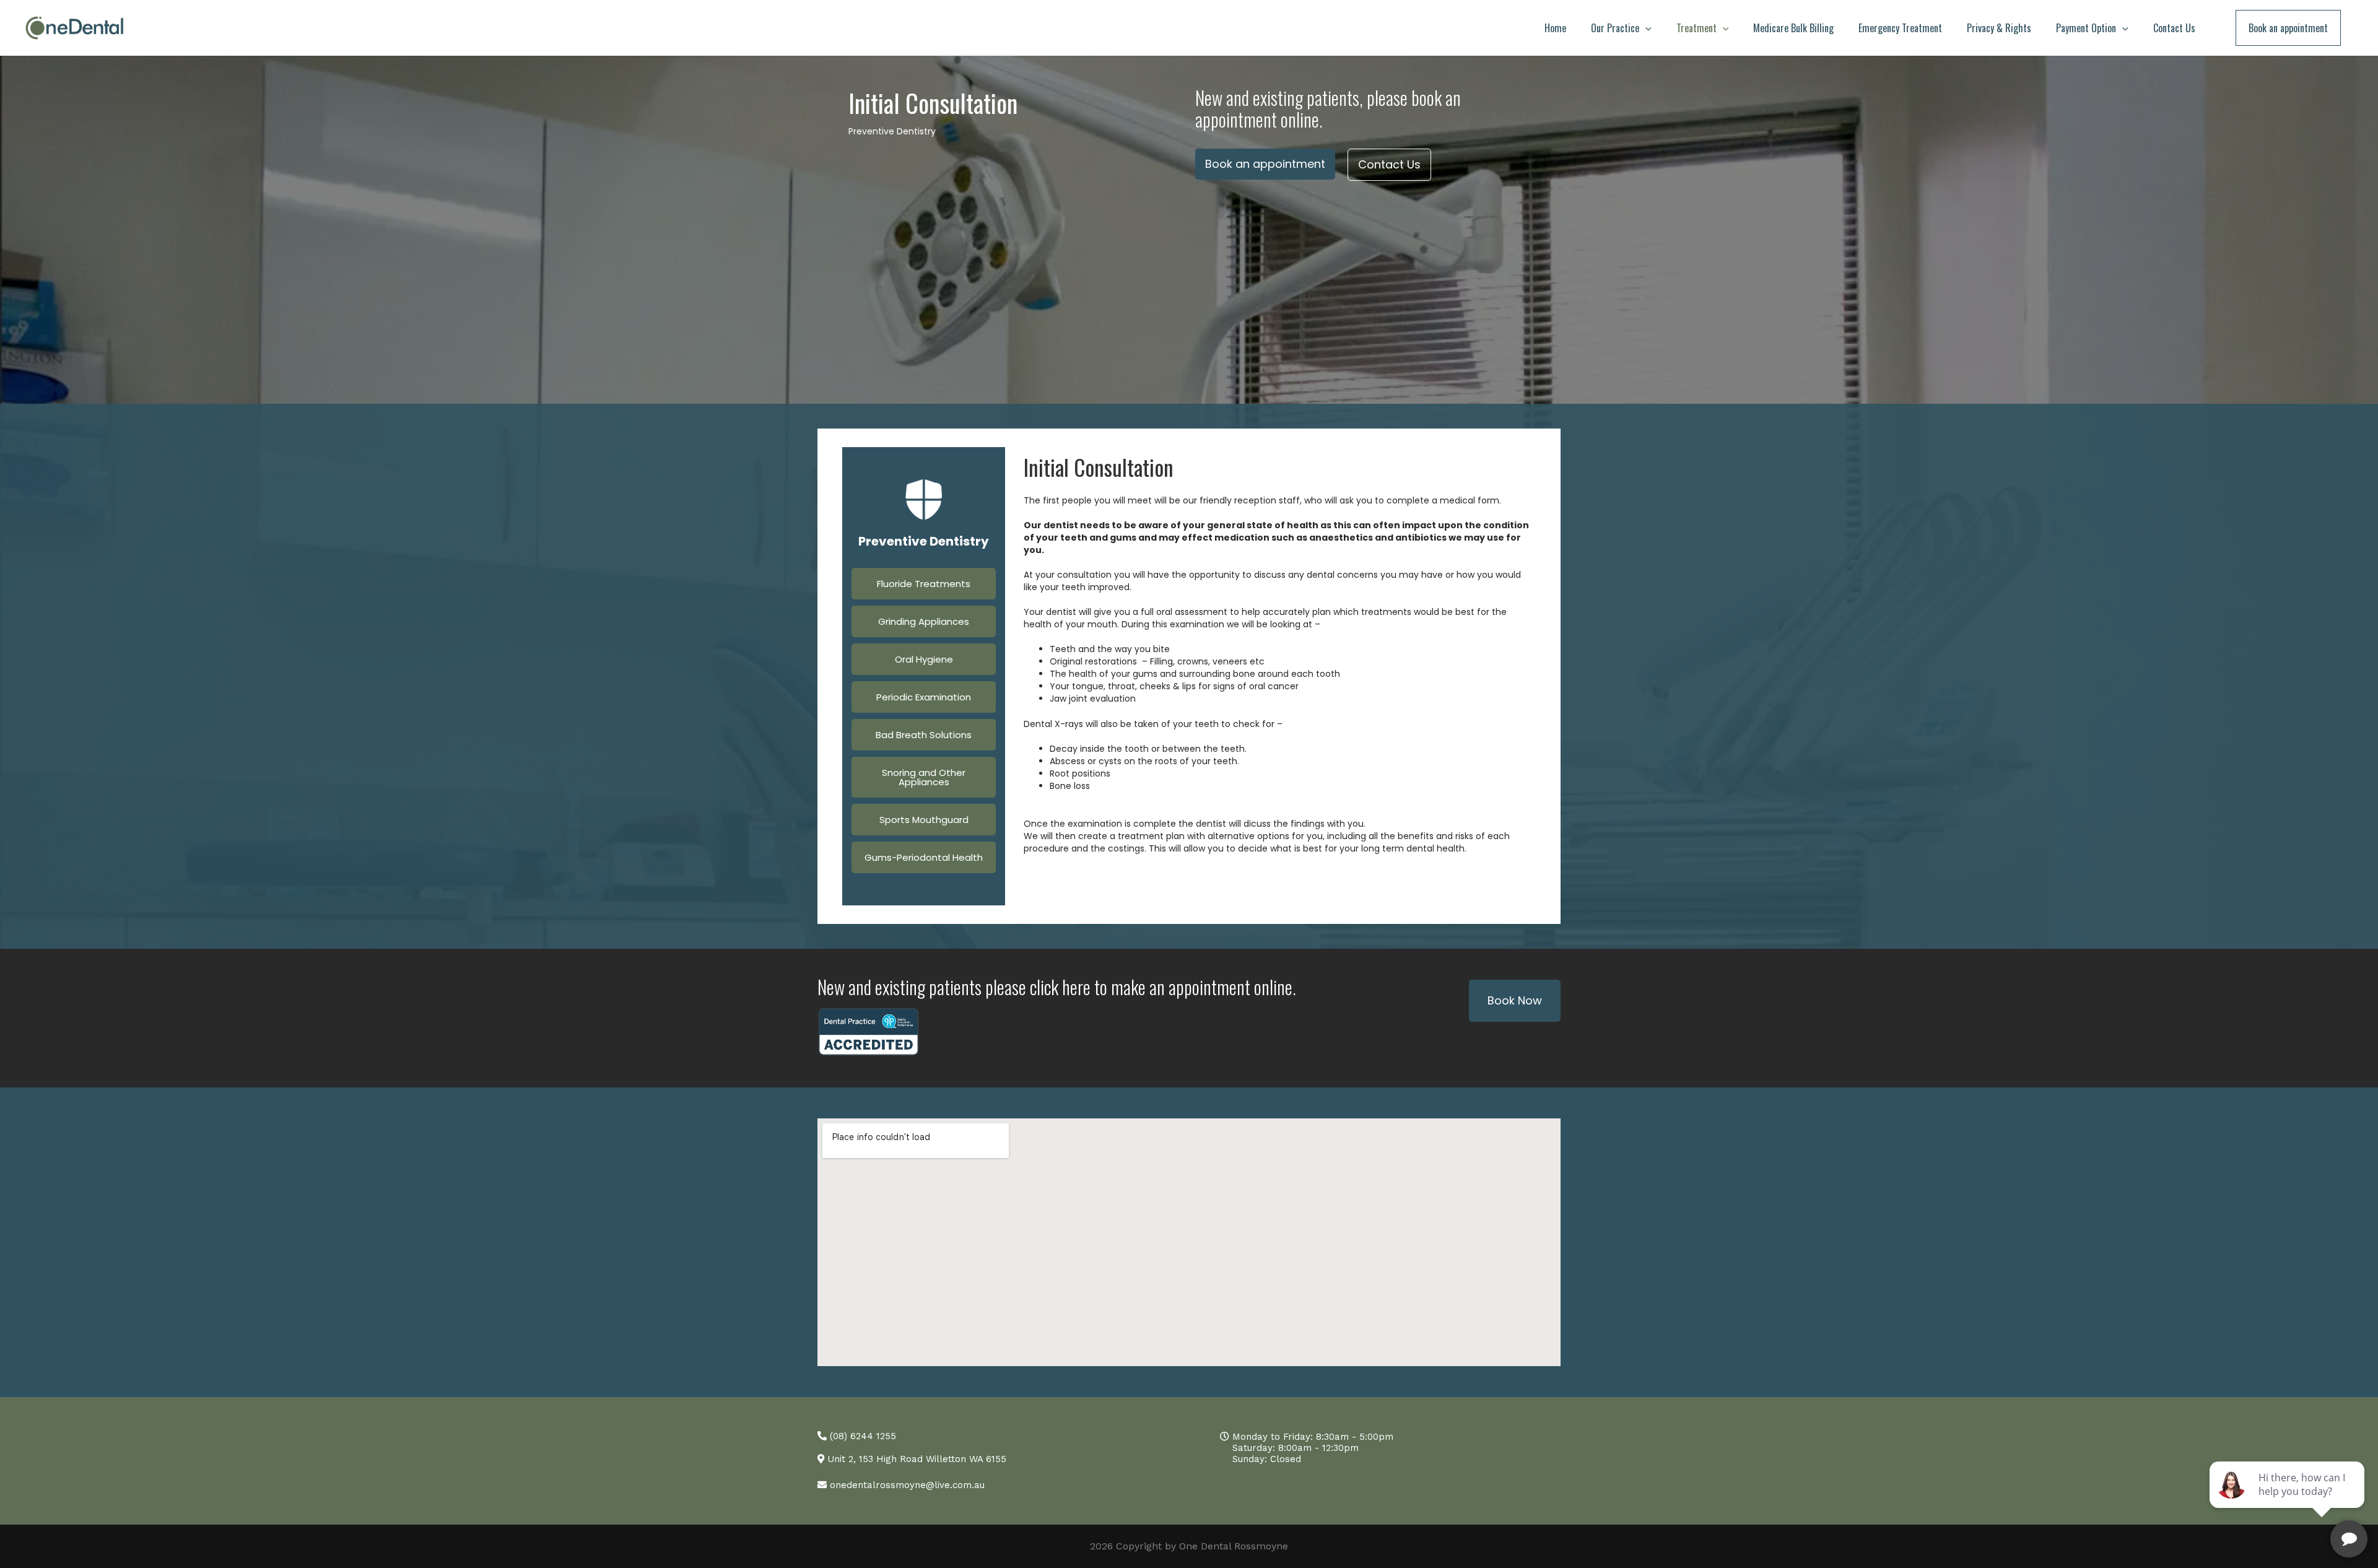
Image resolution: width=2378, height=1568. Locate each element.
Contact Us (2174, 28)
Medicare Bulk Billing (1793, 28)
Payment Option (2086, 28)
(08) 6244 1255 (861, 1436)
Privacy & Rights (1999, 28)
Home (1555, 28)
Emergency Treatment (1900, 28)
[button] (1645, 28)
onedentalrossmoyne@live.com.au (906, 1485)
